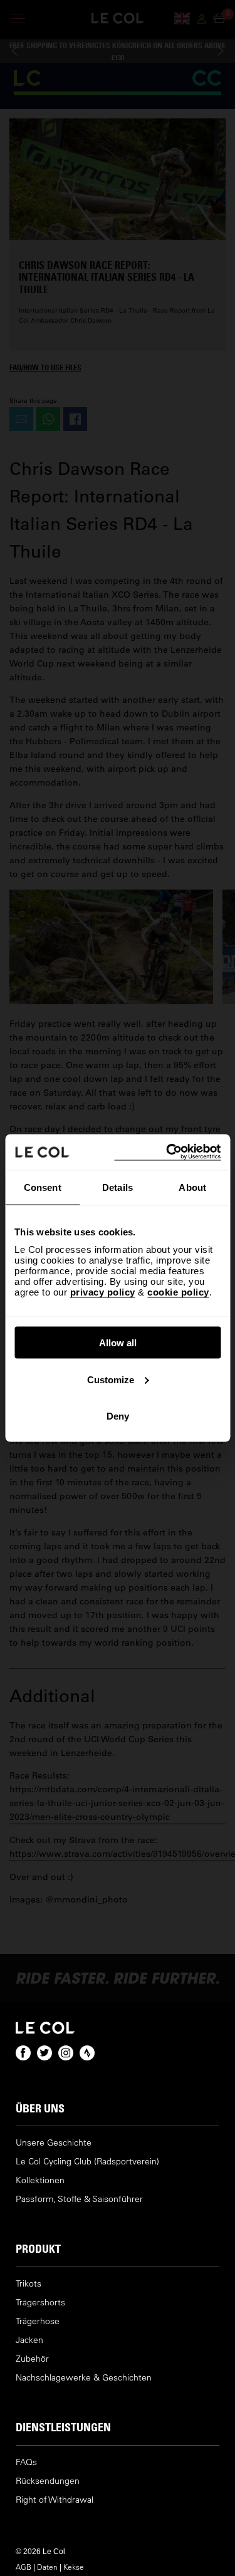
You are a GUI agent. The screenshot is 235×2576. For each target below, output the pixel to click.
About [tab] (192, 1187)
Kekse (74, 2567)
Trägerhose (38, 2321)
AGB (23, 2567)
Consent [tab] (43, 1187)
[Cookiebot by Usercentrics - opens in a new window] (167, 1152)
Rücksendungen (48, 2481)
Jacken (29, 2340)
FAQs (26, 2462)
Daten (47, 2567)
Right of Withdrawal (55, 2500)
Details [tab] (118, 1187)
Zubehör (32, 2359)
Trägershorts (40, 2303)
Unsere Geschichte (54, 2143)
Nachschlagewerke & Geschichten (84, 2378)
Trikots (29, 2284)
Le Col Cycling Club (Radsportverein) (87, 2162)
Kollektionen (40, 2180)
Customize (111, 1379)
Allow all (118, 1343)
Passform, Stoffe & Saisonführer (79, 2199)
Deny (118, 1416)
